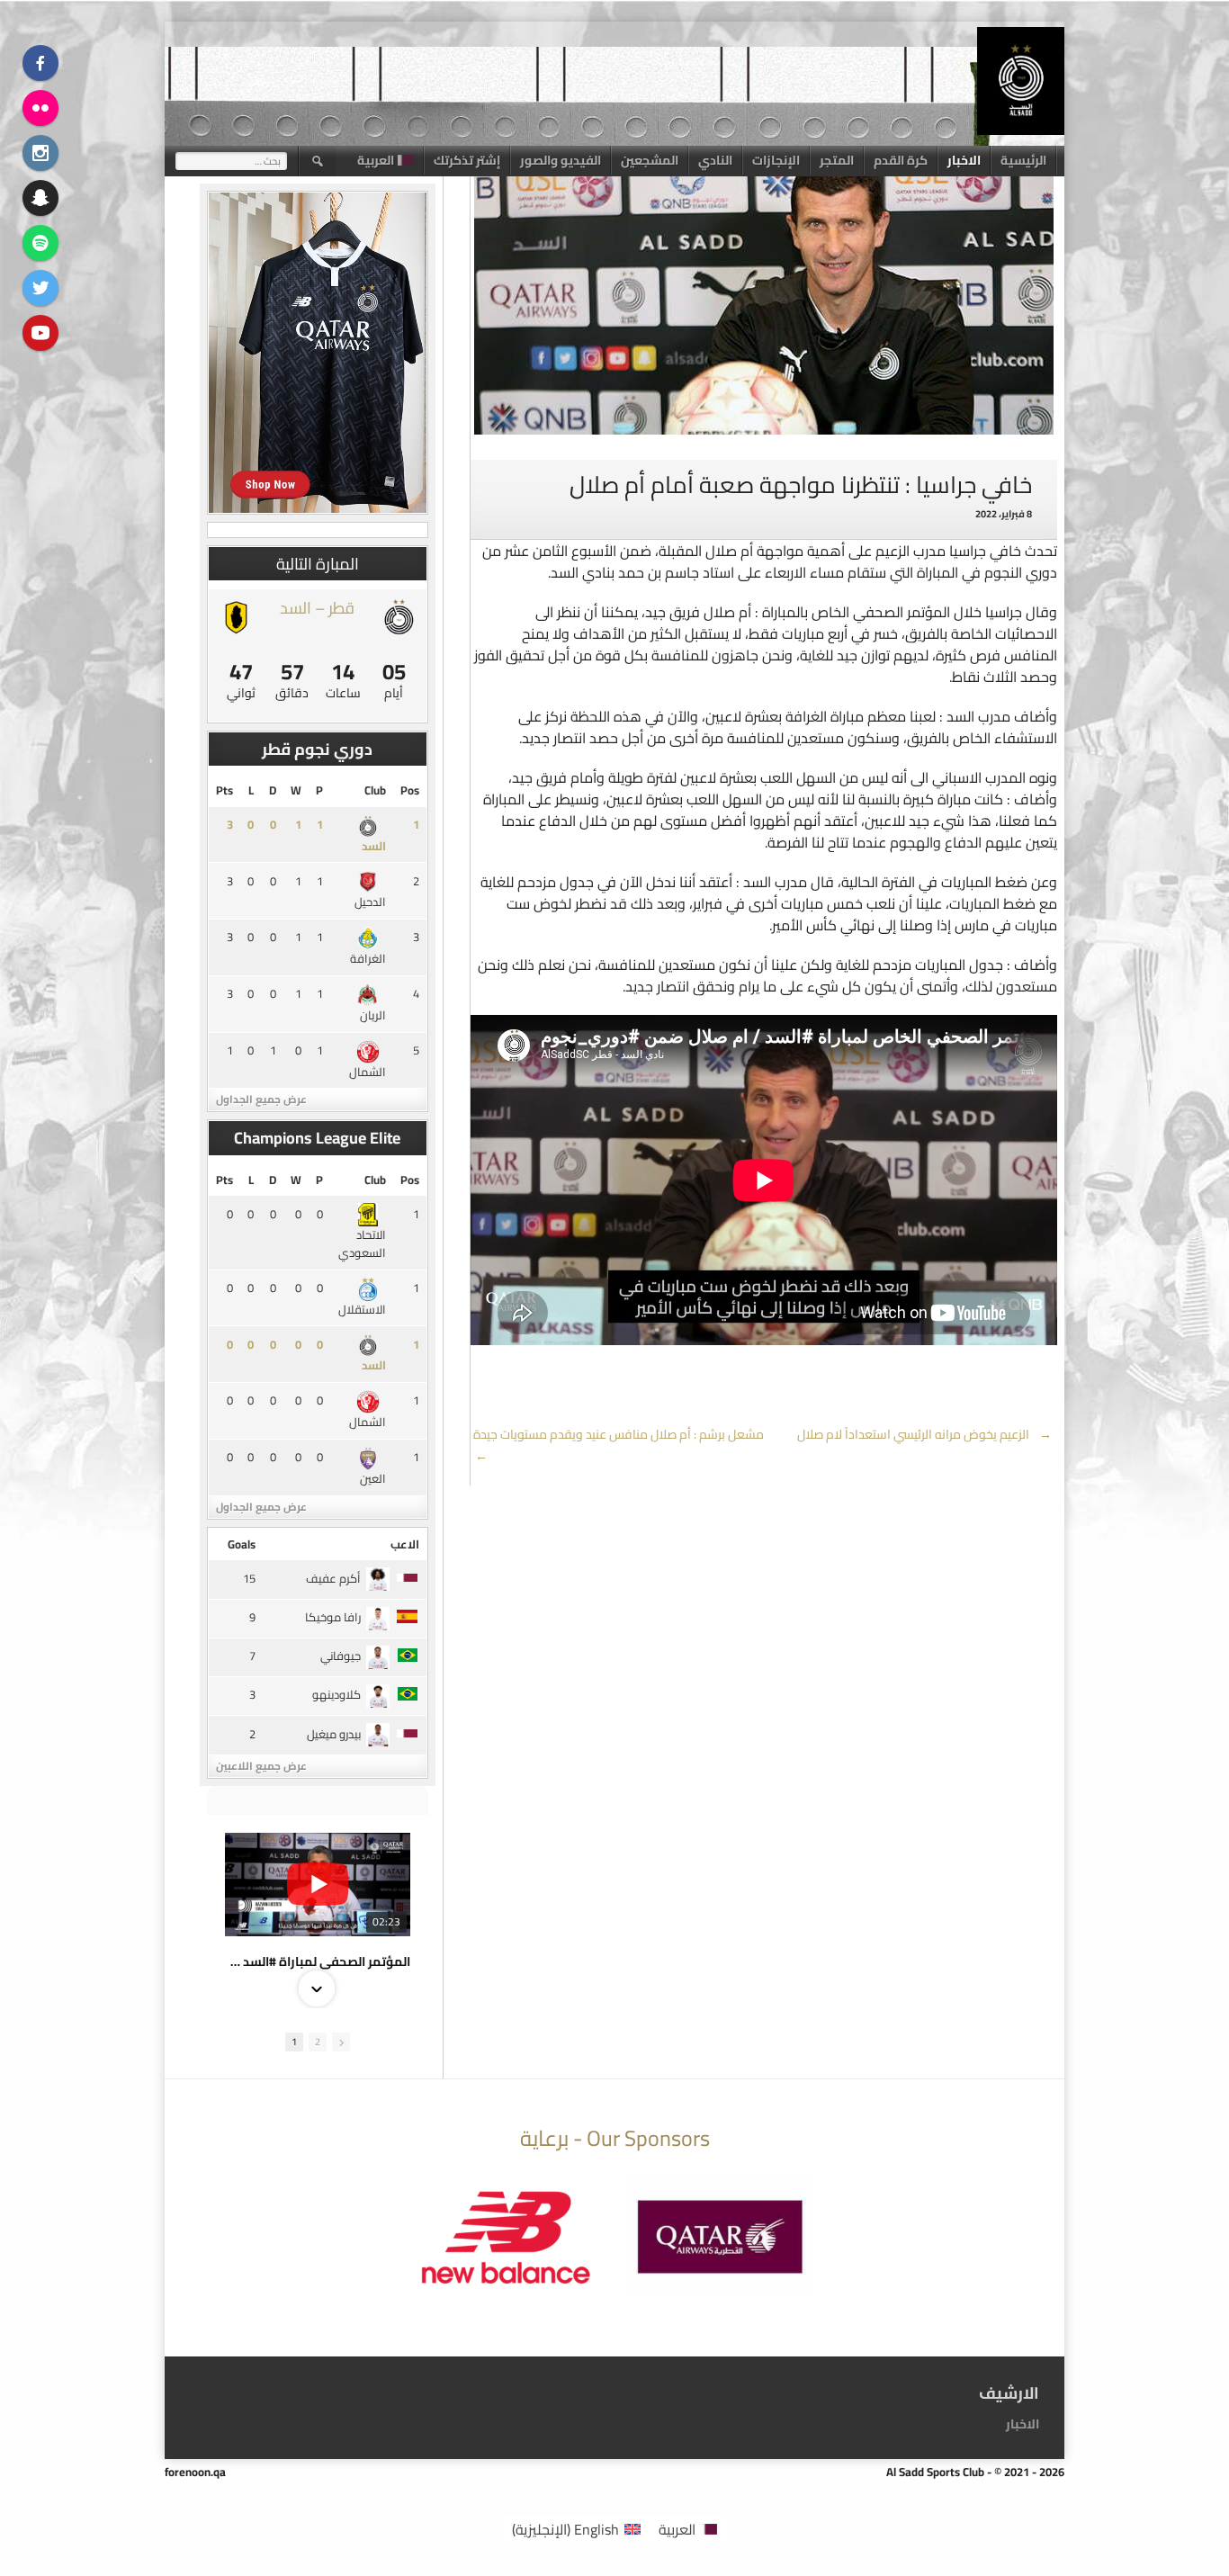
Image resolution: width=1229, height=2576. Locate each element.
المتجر (837, 160)
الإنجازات (776, 160)
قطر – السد (317, 608)
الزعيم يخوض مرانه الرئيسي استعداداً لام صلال (925, 1434)
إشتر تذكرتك (467, 160)
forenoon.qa (195, 2472)
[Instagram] (40, 153)
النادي (715, 160)
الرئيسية (1023, 160)
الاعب (405, 1544)
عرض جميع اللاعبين (261, 1766)
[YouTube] (40, 333)
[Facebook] (40, 63)
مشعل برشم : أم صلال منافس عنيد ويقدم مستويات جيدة (617, 1445)
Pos (410, 790)
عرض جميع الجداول (261, 1099)
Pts (224, 790)
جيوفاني (341, 1656)
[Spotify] (40, 243)
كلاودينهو (336, 1694)
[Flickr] (40, 108)
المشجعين (650, 160)
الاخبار (964, 160)
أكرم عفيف (333, 1578)
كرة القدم (901, 160)
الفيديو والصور (561, 160)
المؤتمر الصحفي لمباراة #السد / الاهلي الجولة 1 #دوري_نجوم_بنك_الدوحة (318, 1961)
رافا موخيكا (333, 1617)
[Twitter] (40, 288)
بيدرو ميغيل (334, 1734)
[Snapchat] (40, 198)
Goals (242, 1544)
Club (375, 790)
